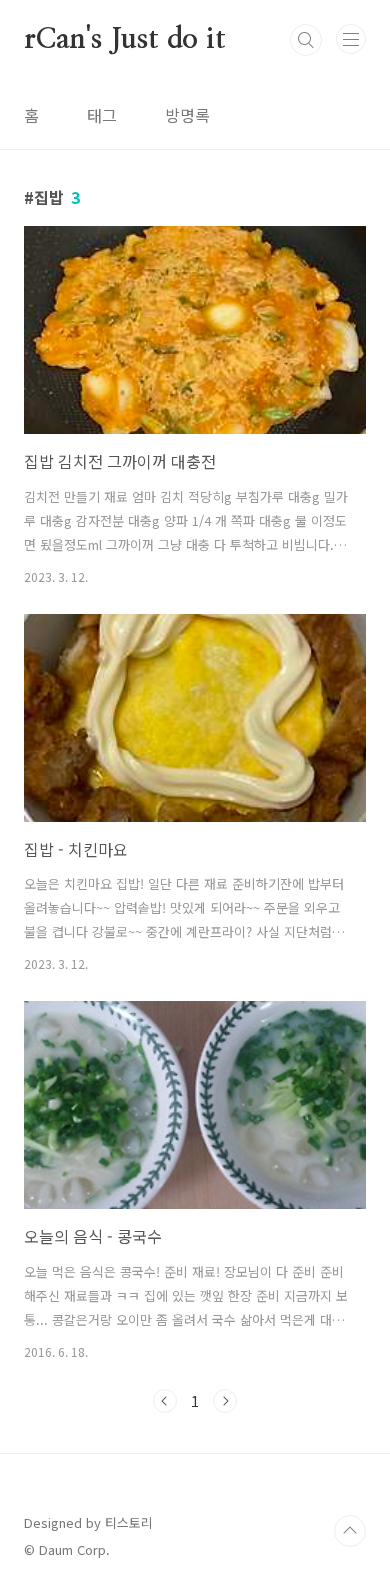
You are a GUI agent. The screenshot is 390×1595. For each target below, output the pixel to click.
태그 (102, 115)
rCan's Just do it (125, 40)
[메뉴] (351, 39)
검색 (306, 40)
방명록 (187, 115)
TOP (350, 1531)
